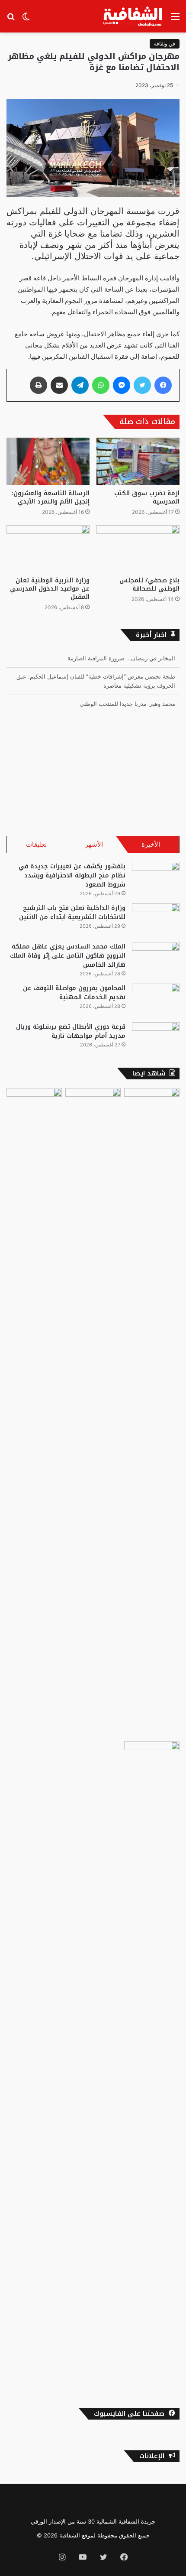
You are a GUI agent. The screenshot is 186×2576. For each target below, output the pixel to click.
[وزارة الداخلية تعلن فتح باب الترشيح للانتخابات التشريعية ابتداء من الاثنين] (156, 920)
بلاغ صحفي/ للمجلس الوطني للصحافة (149, 585)
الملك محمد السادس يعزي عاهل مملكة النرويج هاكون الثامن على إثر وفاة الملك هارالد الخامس (68, 956)
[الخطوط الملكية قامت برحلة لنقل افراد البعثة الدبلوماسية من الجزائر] (152, 2066)
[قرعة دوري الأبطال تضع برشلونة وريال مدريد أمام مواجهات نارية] (156, 1038)
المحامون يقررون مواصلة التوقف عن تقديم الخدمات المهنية (74, 993)
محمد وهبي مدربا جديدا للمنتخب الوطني (127, 704)
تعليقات (36, 844)
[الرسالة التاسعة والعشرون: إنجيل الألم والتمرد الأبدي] (48, 461)
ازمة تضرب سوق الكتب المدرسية (147, 497)
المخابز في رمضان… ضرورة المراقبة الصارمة (121, 658)
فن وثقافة (165, 44)
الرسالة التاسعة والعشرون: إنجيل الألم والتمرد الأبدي (51, 497)
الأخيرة (151, 844)
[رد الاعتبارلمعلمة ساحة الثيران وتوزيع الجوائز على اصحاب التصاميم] (93, 1413)
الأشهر (94, 844)
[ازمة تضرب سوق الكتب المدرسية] (138, 461)
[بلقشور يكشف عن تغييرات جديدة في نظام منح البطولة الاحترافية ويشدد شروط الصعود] (156, 878)
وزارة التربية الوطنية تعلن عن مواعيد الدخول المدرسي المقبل (50, 589)
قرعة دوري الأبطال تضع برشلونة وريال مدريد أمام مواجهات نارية (71, 1031)
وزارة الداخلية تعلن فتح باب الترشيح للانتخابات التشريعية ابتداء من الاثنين (72, 913)
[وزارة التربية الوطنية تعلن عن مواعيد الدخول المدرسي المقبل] (48, 549)
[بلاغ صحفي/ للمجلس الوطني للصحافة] (138, 549)
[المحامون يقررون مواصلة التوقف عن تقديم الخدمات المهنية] (156, 1000)
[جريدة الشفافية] (133, 16)
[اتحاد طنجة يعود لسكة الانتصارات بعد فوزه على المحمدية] (34, 1104)
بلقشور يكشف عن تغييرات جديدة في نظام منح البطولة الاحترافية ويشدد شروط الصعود (72, 875)
